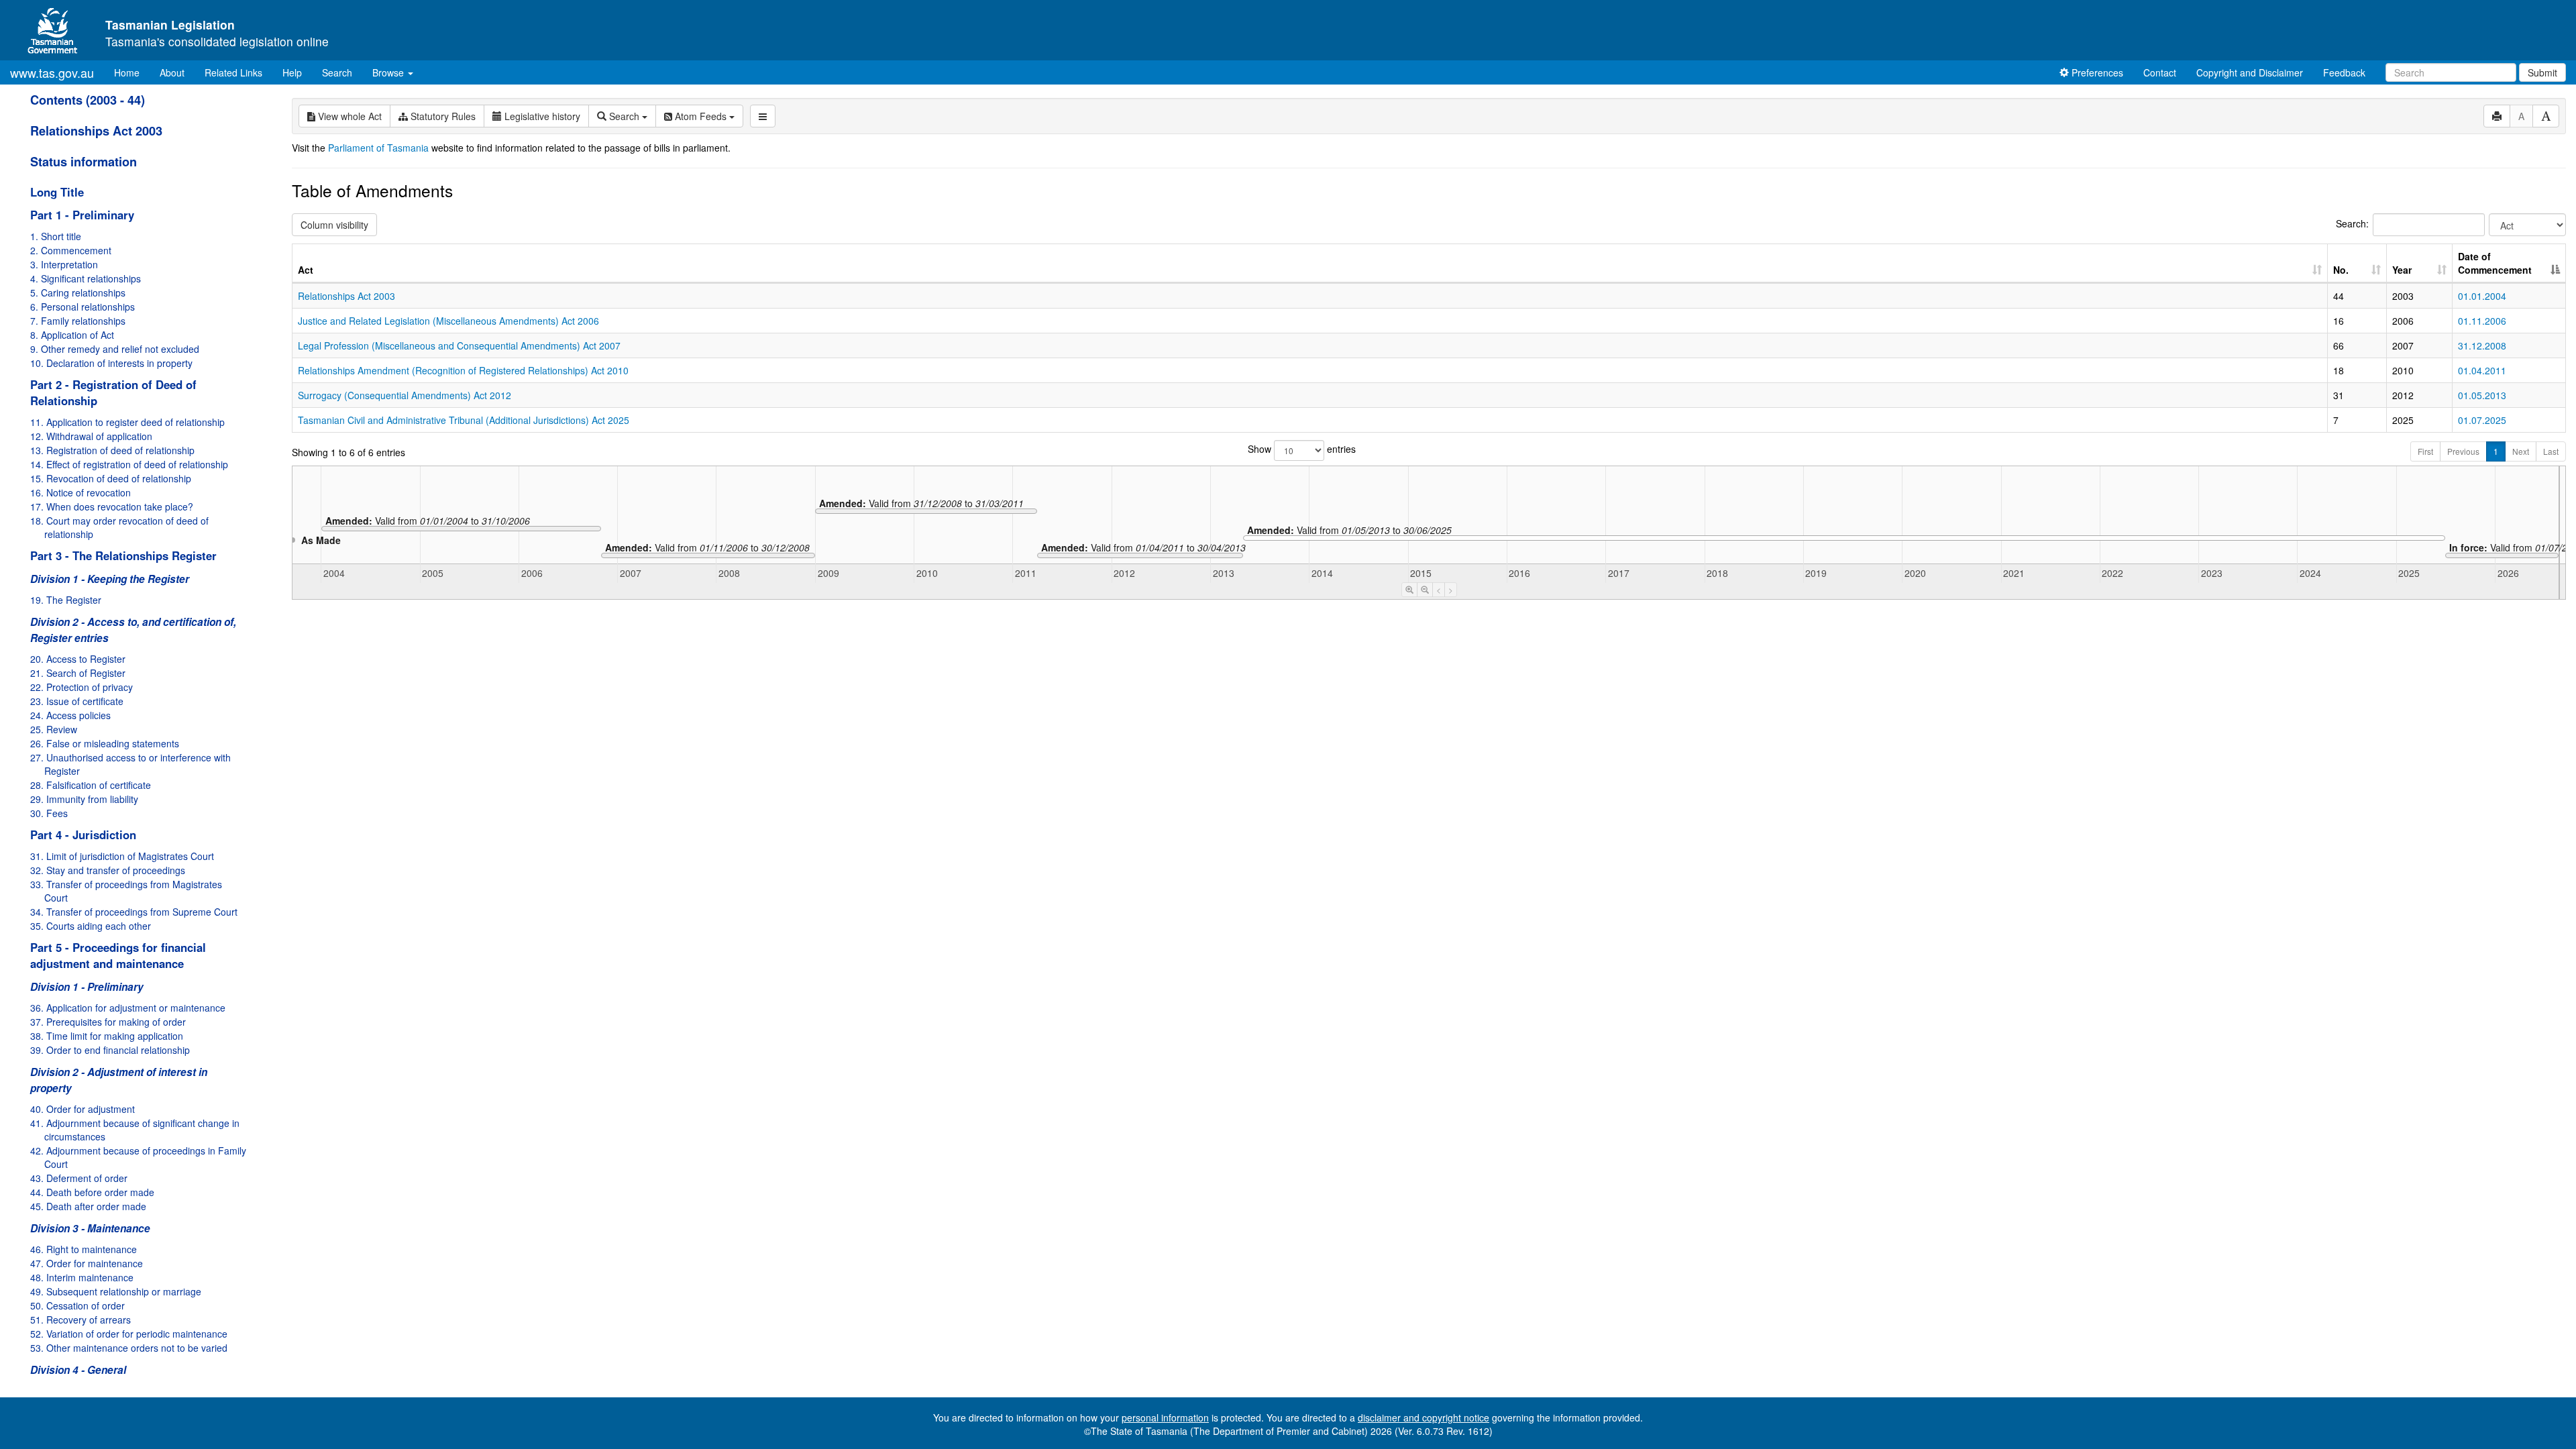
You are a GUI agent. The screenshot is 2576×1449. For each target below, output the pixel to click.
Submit (2542, 72)
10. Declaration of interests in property (111, 363)
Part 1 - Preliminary (82, 215)
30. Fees (49, 813)
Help (292, 72)
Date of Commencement (2495, 263)
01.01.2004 (2482, 296)
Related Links (233, 72)
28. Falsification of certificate (91, 785)
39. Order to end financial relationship (110, 1050)
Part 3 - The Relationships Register (123, 555)
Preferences (2096, 72)
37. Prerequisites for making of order (108, 1022)
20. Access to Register (78, 659)
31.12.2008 (2482, 345)
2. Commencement (71, 250)
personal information (1165, 1417)
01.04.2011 (2482, 370)
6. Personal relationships (83, 307)
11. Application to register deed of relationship (127, 422)
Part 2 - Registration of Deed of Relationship (113, 392)
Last (2551, 451)
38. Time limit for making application (107, 1036)
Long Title (57, 192)
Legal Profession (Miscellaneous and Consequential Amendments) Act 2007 (459, 345)
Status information (84, 162)
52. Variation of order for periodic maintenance (129, 1334)
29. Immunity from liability (84, 799)
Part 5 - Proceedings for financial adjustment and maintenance (118, 955)
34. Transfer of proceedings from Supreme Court (134, 912)
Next (2521, 451)
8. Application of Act (72, 335)
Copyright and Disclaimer (2250, 72)
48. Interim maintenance (82, 1277)
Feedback (2344, 72)
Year (2402, 270)
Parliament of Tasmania (378, 148)
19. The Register (66, 600)
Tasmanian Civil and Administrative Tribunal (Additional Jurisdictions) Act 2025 (464, 420)
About (172, 72)
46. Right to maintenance (84, 1249)
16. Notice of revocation (80, 492)
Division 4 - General (78, 1370)
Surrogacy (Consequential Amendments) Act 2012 (405, 395)
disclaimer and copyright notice (1424, 1417)
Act (306, 270)
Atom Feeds (701, 116)
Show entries (1302, 449)
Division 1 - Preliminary (87, 987)
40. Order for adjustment (83, 1109)
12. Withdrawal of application (91, 436)
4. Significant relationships (86, 278)
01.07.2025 (2482, 420)
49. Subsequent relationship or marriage (116, 1291)
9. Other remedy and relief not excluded (115, 349)
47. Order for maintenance (87, 1263)
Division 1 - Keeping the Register (110, 579)
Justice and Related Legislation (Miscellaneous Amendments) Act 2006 (448, 321)
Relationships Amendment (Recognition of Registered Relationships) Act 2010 (463, 370)
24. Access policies (70, 715)
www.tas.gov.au (52, 72)
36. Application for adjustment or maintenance (128, 1008)
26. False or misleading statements (105, 743)
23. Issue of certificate (77, 701)
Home (132, 72)
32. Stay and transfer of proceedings (108, 870)
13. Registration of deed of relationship (112, 450)
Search (337, 72)
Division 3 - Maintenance (90, 1228)
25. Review (54, 729)
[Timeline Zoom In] (1409, 590)
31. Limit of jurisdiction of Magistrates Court (122, 856)
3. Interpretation (64, 264)
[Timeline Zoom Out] (1425, 590)
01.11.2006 (2482, 321)
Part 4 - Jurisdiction (83, 835)
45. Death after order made (88, 1206)
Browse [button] (389, 72)
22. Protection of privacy (82, 687)
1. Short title (56, 236)
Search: (2352, 223)
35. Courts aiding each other (91, 926)
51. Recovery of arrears (80, 1320)
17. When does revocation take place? (112, 506)
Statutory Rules (442, 116)
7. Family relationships (78, 321)
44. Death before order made (92, 1192)
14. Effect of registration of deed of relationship (129, 464)
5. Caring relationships (78, 292)
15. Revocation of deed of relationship (111, 478)
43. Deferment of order (79, 1178)
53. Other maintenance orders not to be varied (129, 1348)
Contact (2160, 72)
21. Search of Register (78, 673)
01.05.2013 (2482, 395)
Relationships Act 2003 (96, 131)
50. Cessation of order (77, 1305)
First (2425, 451)
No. (2341, 270)
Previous (2463, 451)
